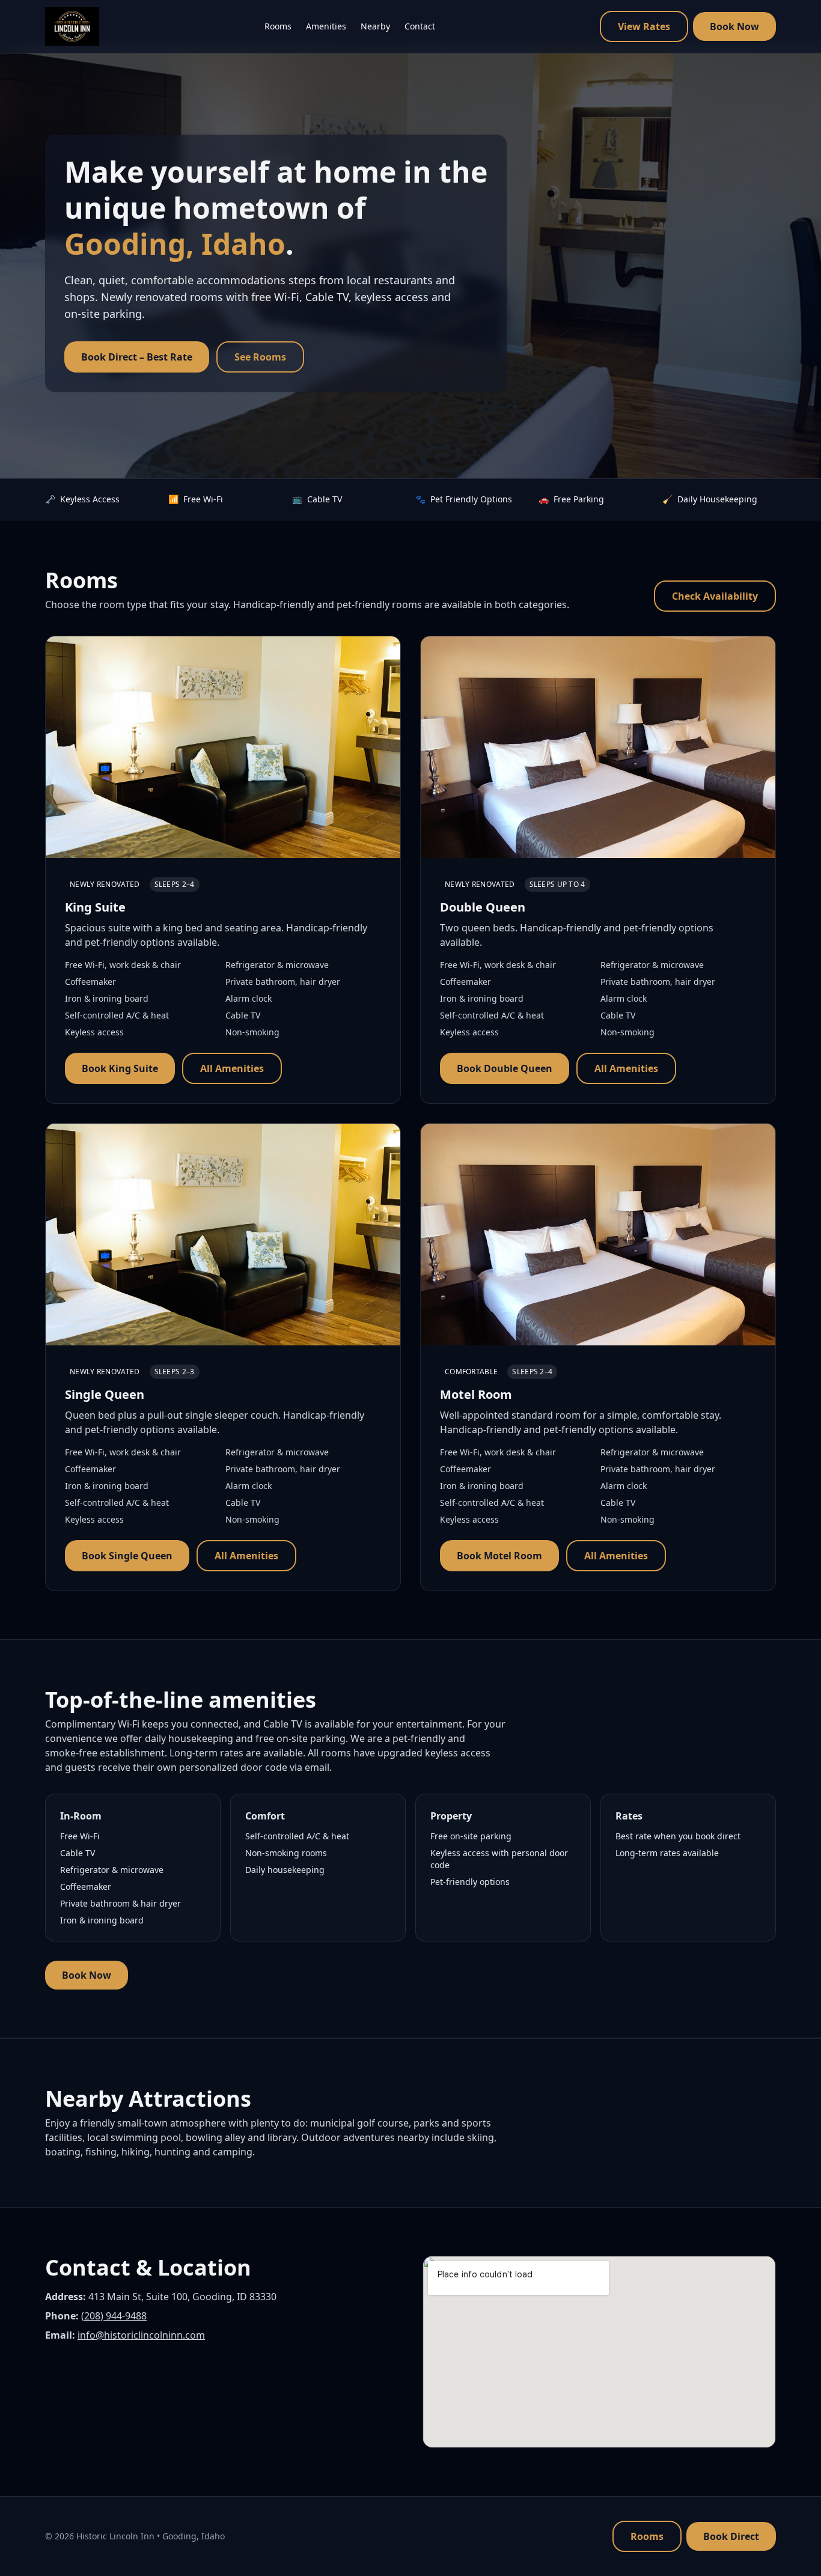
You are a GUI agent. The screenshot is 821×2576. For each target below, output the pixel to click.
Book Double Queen (505, 1068)
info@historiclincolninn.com (141, 2335)
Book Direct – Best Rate (137, 357)
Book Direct (731, 2536)
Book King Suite (120, 1068)
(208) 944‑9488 (114, 2316)
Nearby (375, 26)
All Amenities (232, 1068)
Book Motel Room (499, 1556)
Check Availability (715, 596)
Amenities (326, 26)
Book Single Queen (127, 1556)
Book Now (734, 26)
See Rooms (260, 357)
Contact (420, 26)
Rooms (278, 26)
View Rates (644, 26)
